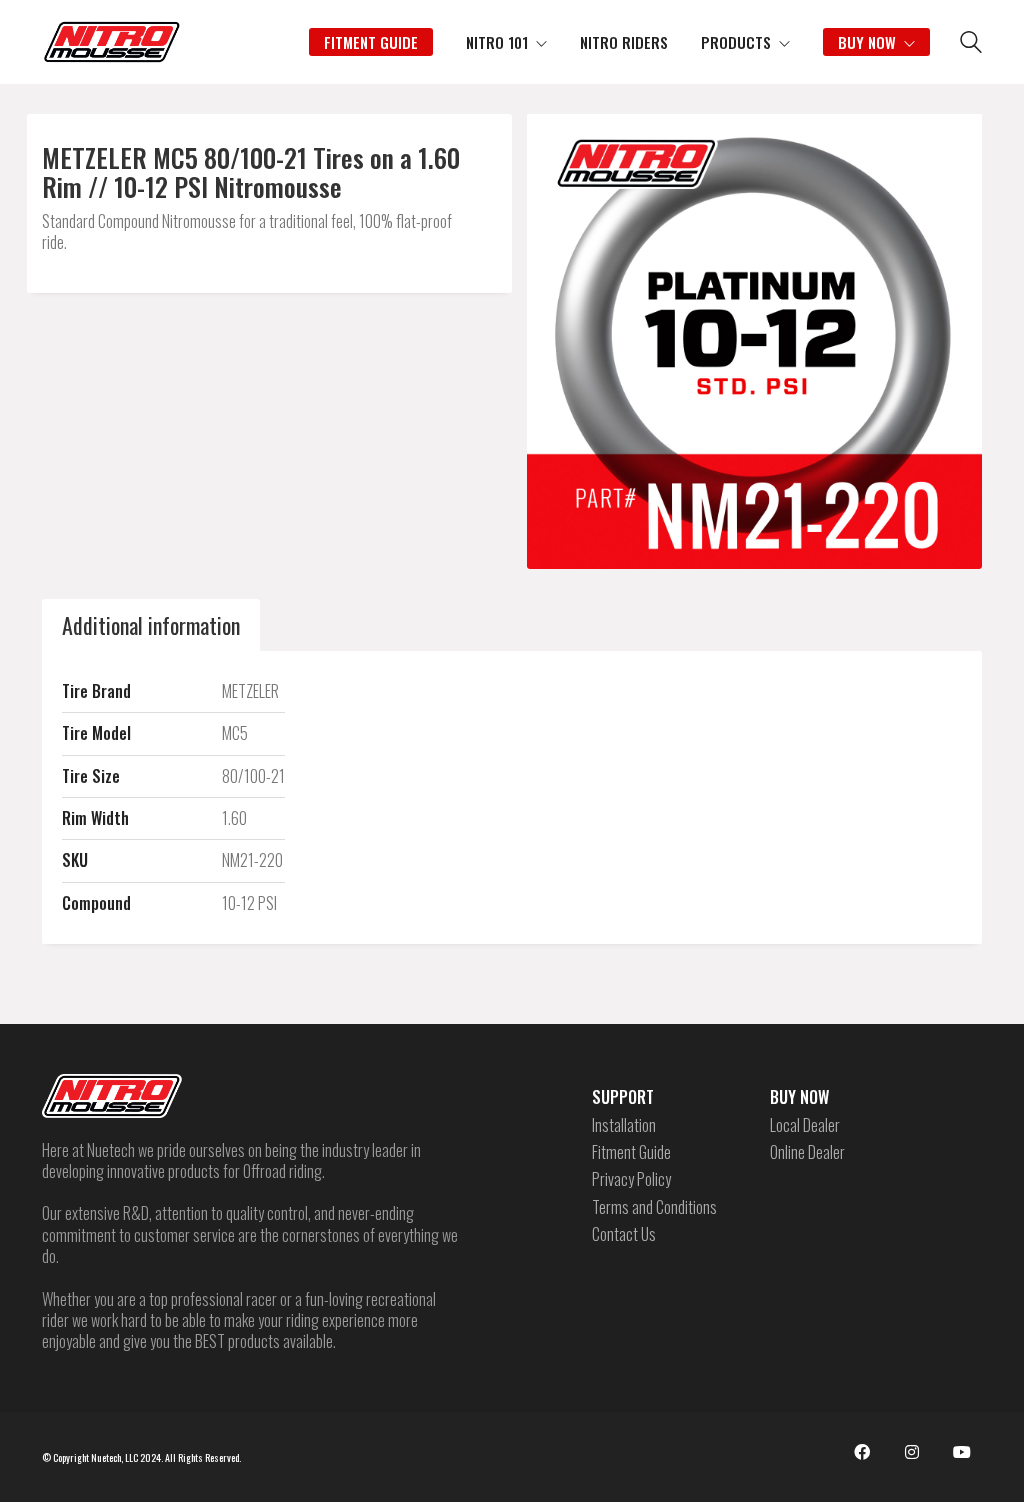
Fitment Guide (631, 1152)
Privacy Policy (631, 1179)
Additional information (151, 625)
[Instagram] (912, 1452)
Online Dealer (807, 1152)
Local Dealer (805, 1125)
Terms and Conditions (654, 1207)
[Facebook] (862, 1452)
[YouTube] (962, 1452)
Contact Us (624, 1234)
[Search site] (971, 44)
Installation (624, 1125)
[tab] (151, 625)
